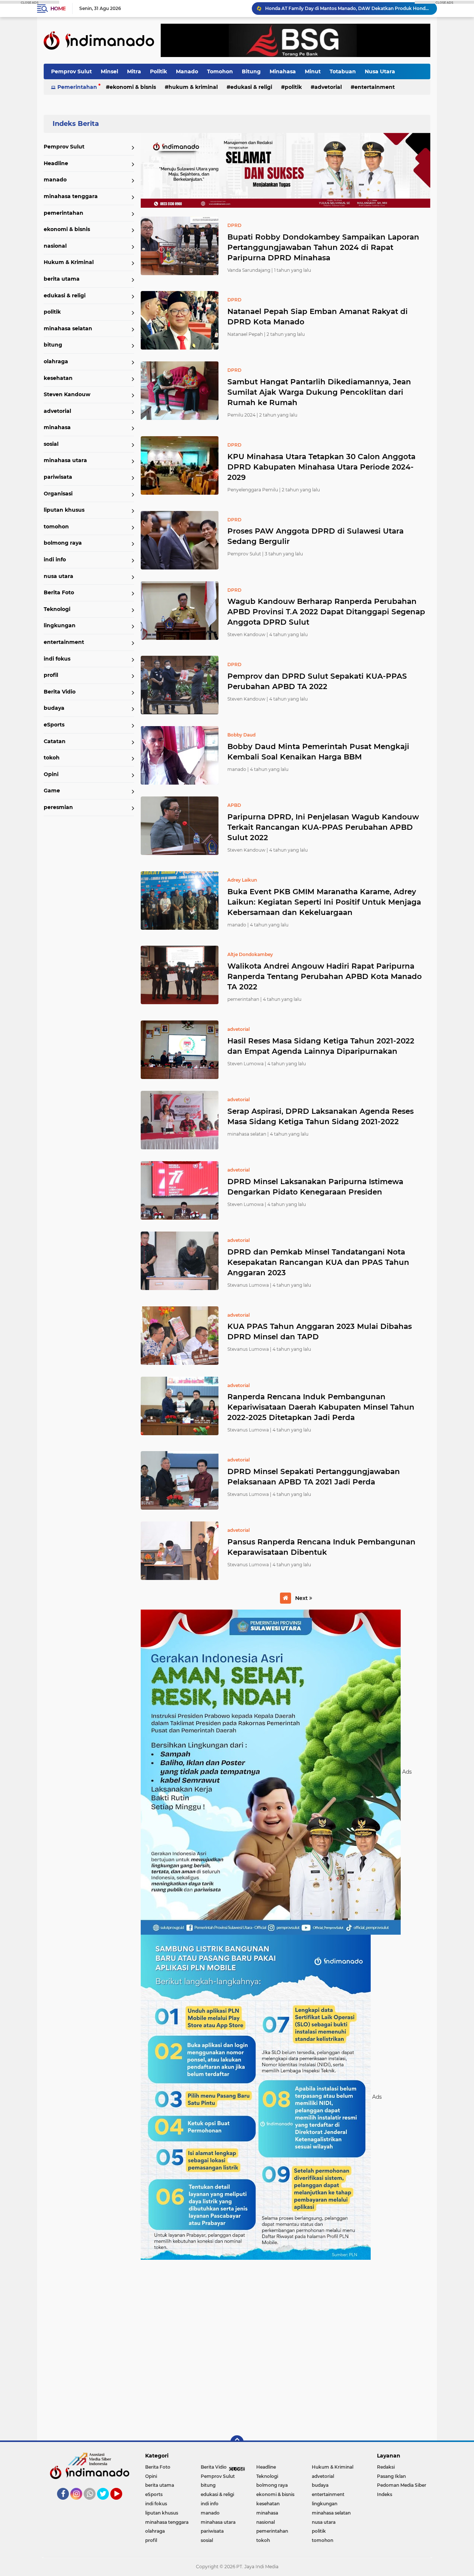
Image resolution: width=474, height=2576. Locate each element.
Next (302, 1598)
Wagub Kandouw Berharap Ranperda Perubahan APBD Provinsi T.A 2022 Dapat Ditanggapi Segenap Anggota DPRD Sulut (326, 612)
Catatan (55, 741)
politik (293, 87)
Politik (158, 71)
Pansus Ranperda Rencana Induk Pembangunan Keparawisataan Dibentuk (321, 1547)
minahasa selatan (68, 328)
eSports (54, 725)
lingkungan (60, 625)
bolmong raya (63, 543)
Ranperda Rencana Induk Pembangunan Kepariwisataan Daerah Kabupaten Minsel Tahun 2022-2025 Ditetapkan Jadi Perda (321, 1407)
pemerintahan (64, 213)
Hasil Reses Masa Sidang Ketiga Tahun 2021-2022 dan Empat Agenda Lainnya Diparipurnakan (321, 1046)
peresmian (58, 807)
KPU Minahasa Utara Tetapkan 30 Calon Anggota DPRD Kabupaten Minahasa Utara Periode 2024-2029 (321, 467)
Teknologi (57, 609)
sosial (51, 444)
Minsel (109, 71)
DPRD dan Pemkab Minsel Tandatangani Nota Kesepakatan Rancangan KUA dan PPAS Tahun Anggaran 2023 (318, 1262)
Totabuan (343, 71)
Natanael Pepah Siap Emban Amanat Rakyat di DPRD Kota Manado (318, 317)
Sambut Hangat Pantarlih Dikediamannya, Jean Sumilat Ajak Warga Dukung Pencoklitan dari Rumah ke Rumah (319, 392)
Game (52, 791)
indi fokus (57, 659)
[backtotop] (237, 2442)
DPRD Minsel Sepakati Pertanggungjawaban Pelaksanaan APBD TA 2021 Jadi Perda (314, 1477)
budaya (54, 708)
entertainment (375, 87)
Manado (187, 71)
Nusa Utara (380, 71)
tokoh (52, 758)
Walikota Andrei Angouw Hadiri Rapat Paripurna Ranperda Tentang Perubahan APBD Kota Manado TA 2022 (325, 976)
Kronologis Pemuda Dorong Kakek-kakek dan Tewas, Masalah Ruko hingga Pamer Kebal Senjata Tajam (348, 8)
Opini (51, 774)
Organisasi (58, 494)
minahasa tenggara (71, 196)
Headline (56, 163)
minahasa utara (65, 460)
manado (55, 180)
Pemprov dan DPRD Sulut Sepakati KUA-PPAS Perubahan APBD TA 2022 (317, 681)
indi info (55, 559)
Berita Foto (59, 592)
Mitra (134, 71)
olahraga (56, 361)
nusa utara (59, 576)
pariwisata (58, 477)
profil (51, 675)
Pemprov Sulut (71, 71)
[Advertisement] (286, 2347)
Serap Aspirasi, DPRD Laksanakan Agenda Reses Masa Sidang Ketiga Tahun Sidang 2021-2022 (321, 1116)
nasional (55, 246)
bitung (53, 345)
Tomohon (220, 71)
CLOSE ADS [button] (30, 2)
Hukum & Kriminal (193, 87)
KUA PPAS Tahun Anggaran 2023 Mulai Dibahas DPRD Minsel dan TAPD (320, 1332)
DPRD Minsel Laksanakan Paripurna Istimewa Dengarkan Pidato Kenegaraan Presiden (315, 1187)
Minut (313, 71)
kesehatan (58, 378)
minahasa (57, 427)
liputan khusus (64, 510)
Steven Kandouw (67, 394)
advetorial (328, 87)
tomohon (56, 527)
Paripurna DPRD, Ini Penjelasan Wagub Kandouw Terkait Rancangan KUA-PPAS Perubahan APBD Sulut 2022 (323, 827)
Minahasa (283, 71)
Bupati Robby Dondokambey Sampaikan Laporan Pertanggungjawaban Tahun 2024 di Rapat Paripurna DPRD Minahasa (323, 247)
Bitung (251, 71)
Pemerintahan (77, 87)
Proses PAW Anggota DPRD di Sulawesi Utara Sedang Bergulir (316, 536)
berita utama (62, 279)
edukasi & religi (251, 87)
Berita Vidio (60, 692)
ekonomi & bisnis (133, 87)
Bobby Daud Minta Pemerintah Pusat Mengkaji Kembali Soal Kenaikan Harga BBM (318, 752)
